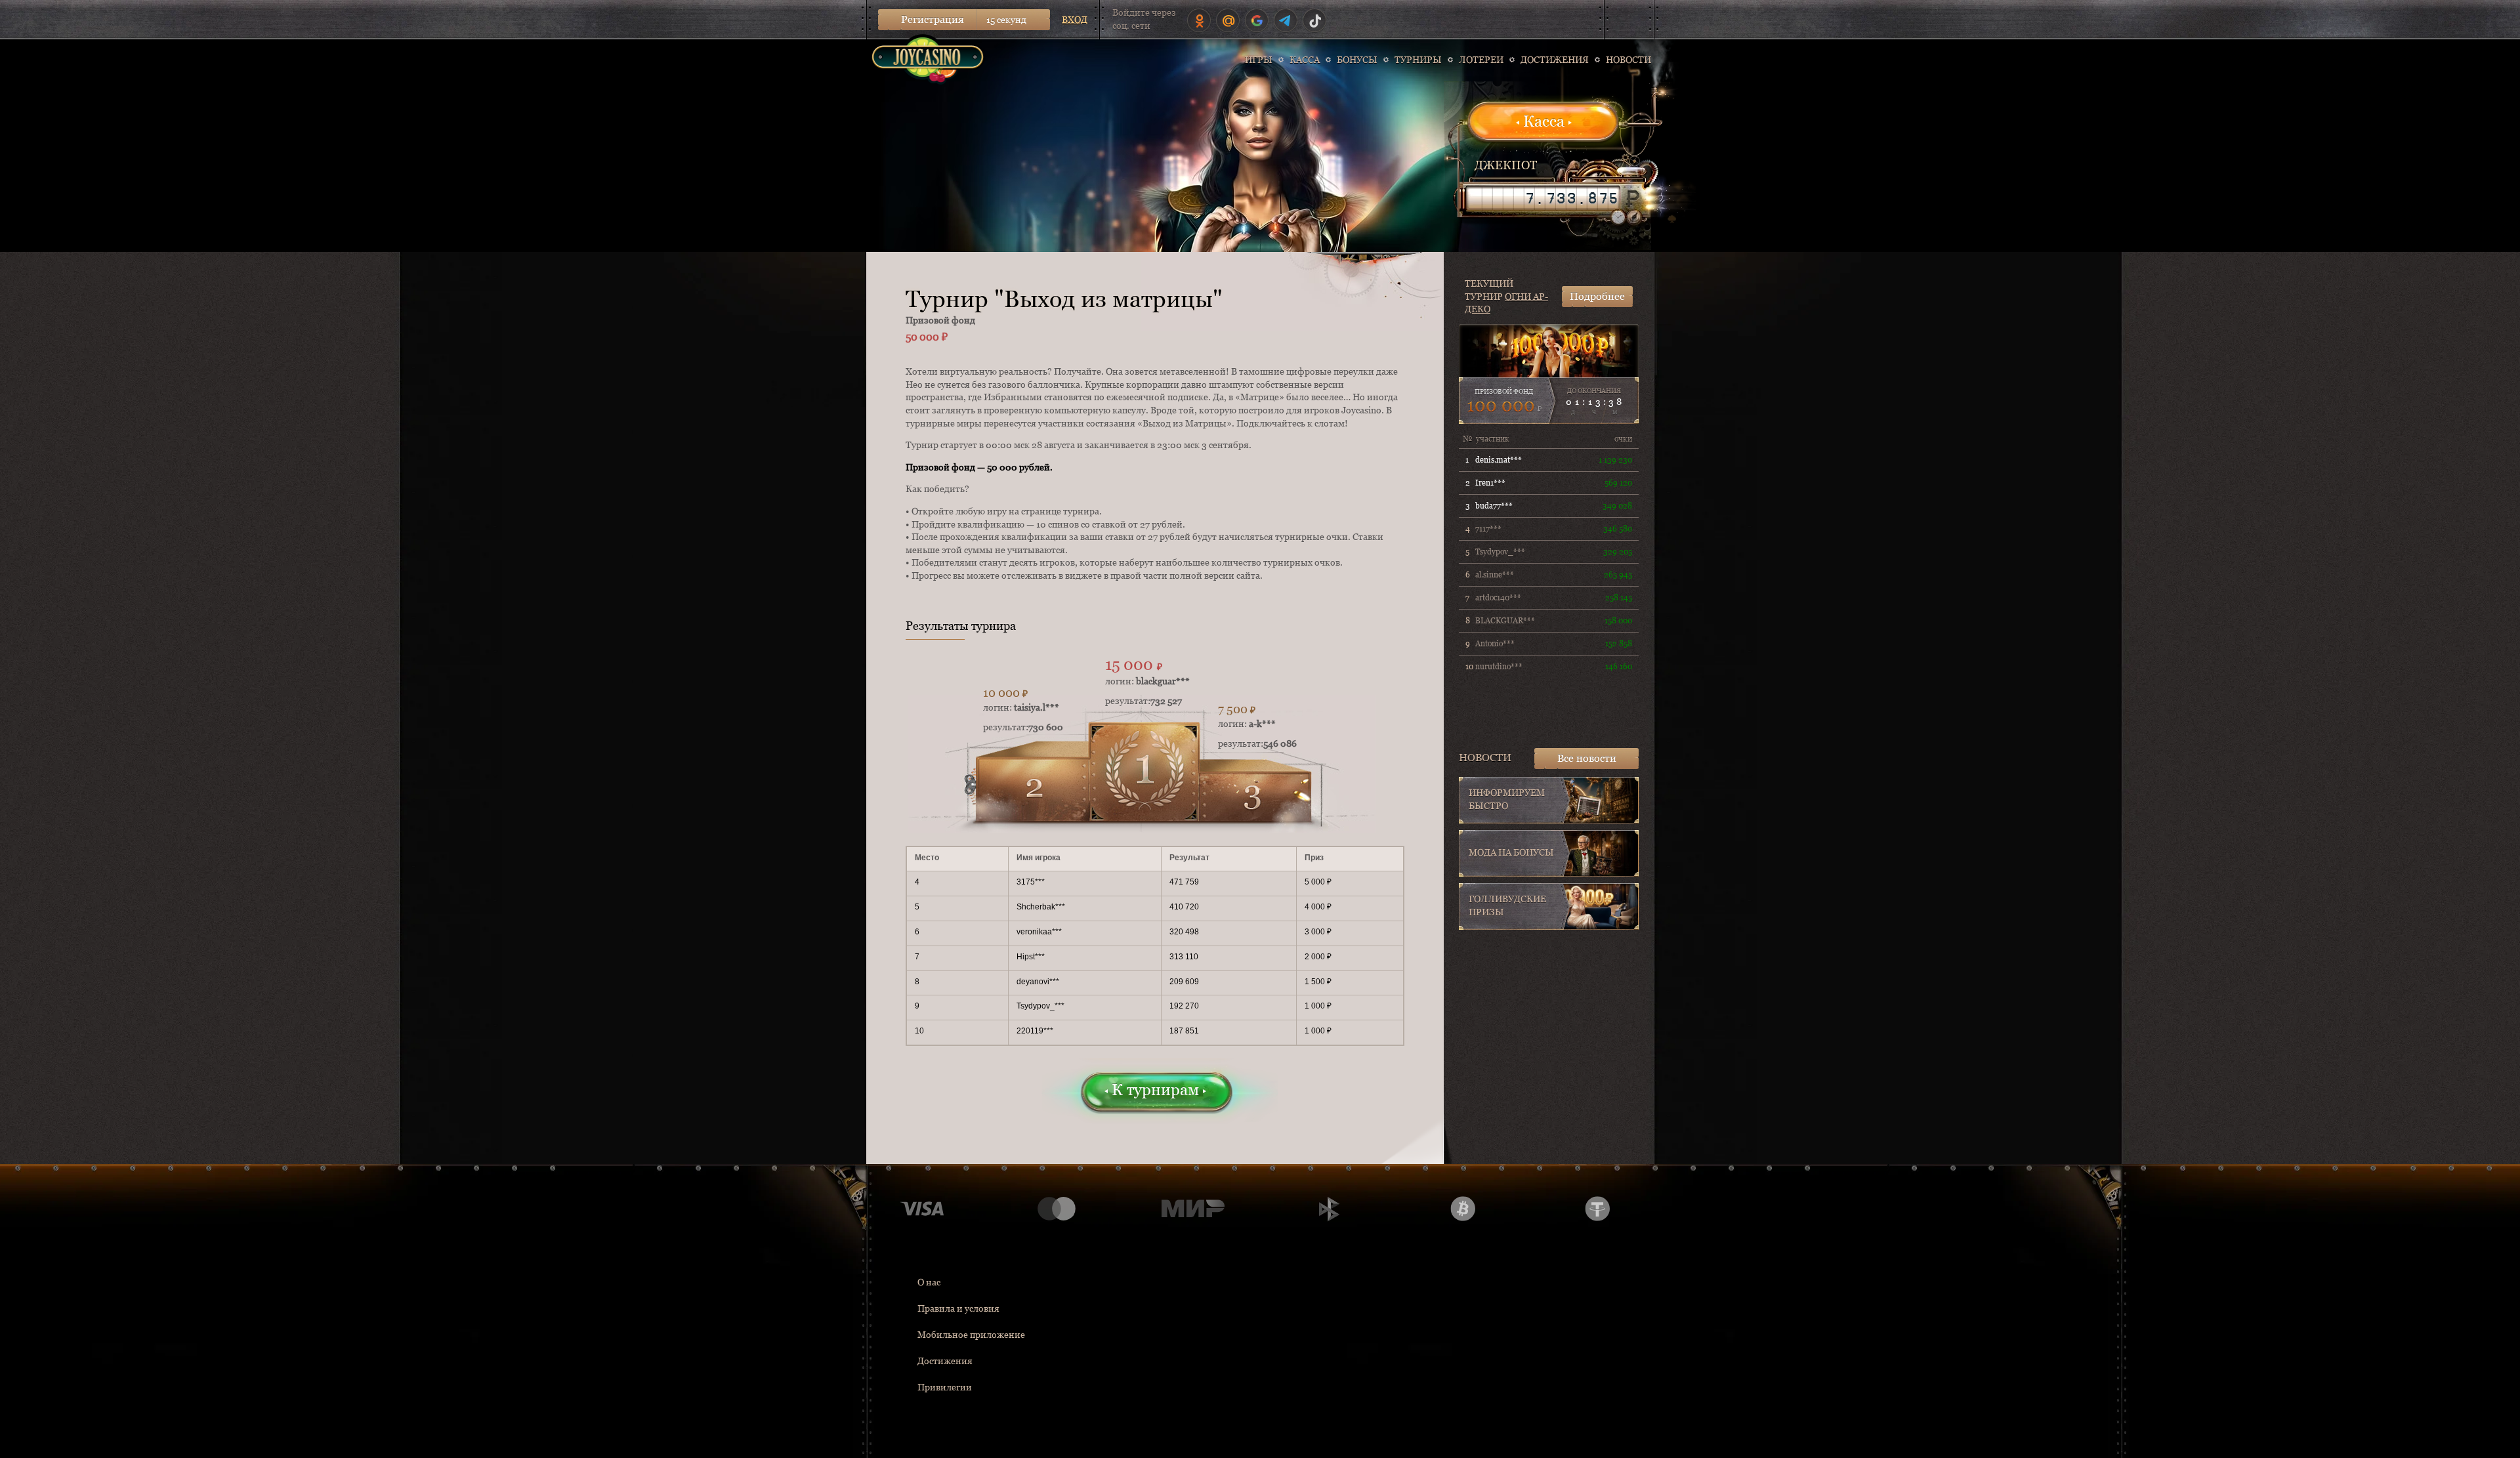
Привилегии (945, 1387)
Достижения (945, 1361)
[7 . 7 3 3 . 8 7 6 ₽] (1543, 198)
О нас (929, 1282)
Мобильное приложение (971, 1335)
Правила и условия (958, 1308)
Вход (1075, 20)
